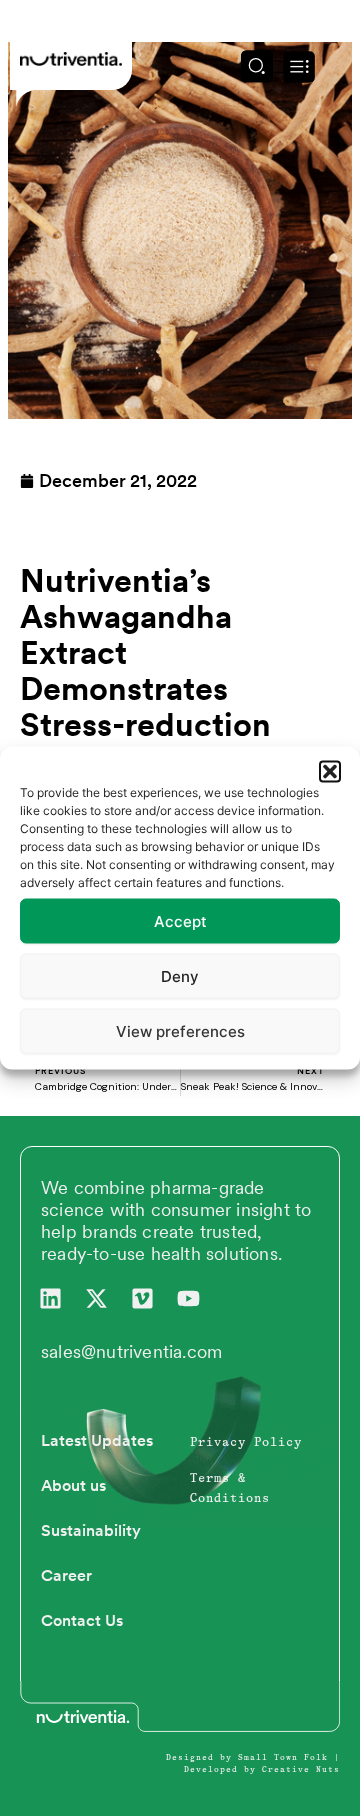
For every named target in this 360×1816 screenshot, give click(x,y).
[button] (330, 772)
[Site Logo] (71, 58)
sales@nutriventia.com (131, 1351)
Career (66, 1575)
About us (73, 1485)
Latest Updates (97, 1440)
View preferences (180, 1030)
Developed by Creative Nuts (262, 1770)
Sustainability (91, 1530)
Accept (180, 920)
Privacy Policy (246, 1443)
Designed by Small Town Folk (247, 1758)
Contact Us (82, 1620)
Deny (180, 975)
